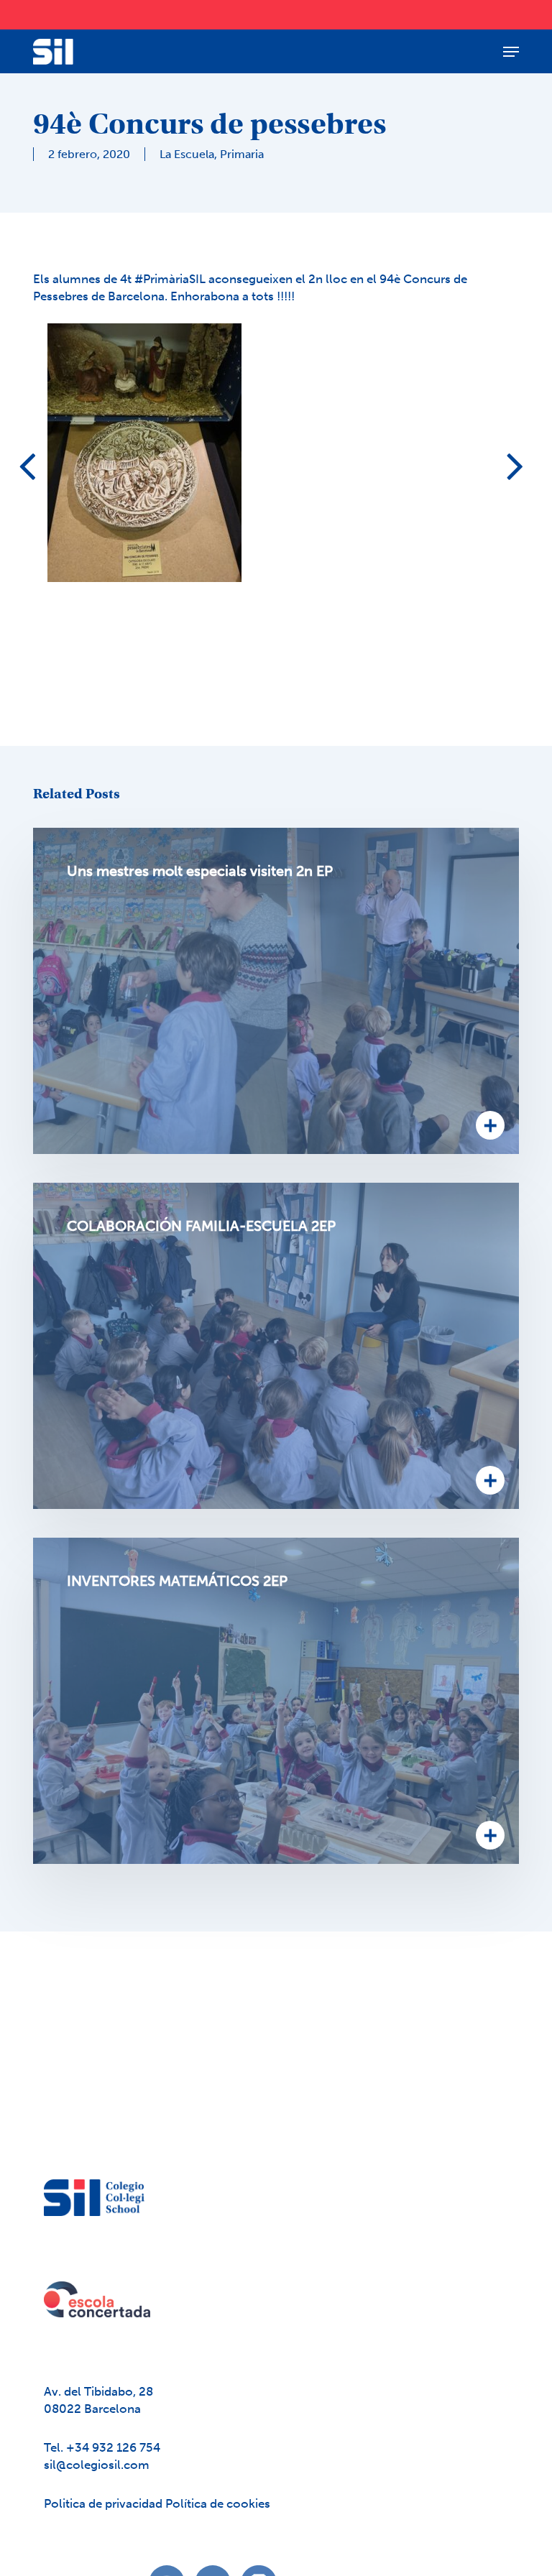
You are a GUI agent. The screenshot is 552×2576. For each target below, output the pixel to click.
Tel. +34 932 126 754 (102, 2447)
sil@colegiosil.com (97, 2465)
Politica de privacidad (105, 2503)
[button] (511, 52)
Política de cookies (218, 2503)
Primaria (242, 154)
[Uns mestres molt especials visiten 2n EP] (276, 991)
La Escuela (187, 154)
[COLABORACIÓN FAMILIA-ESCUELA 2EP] (276, 1346)
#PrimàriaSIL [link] (170, 279)
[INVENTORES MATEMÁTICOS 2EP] (276, 1701)
